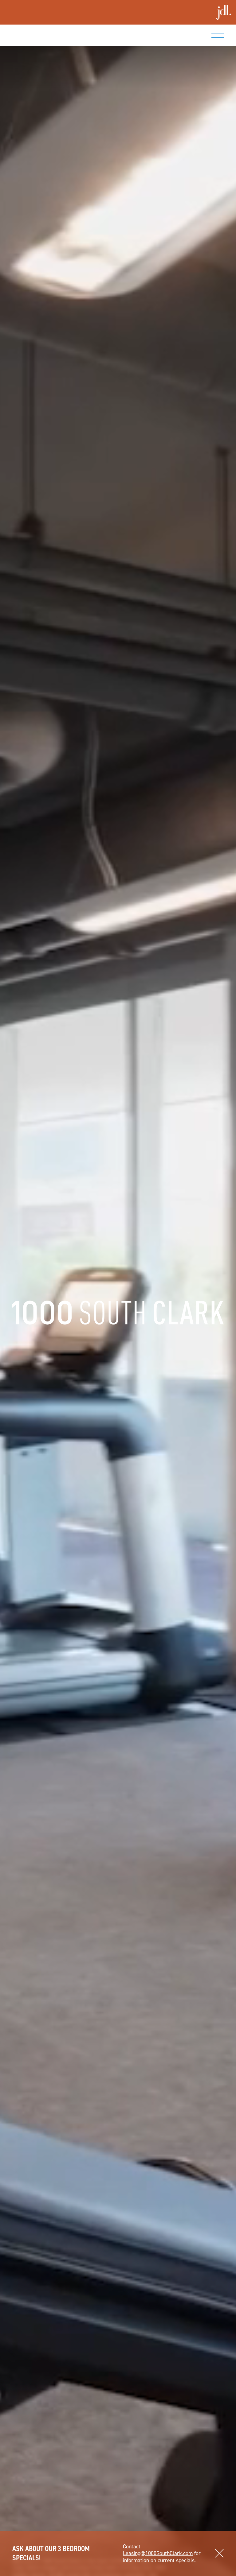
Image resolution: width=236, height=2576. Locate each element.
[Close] (219, 2554)
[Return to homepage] (53, 35)
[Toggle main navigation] (218, 35)
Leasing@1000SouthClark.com (158, 2553)
